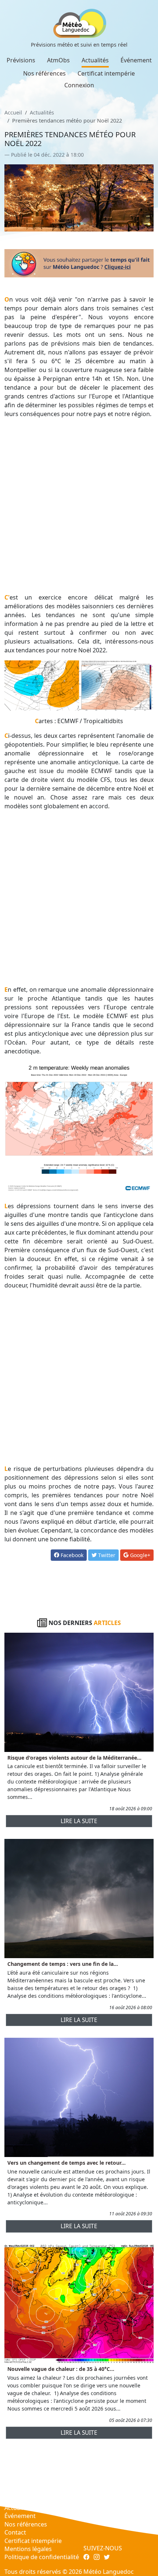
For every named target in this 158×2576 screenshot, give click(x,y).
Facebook (71, 1555)
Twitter (106, 1555)
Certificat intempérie (106, 73)
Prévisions (21, 60)
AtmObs (58, 60)
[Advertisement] (79, 506)
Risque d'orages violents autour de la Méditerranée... (74, 1758)
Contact (15, 2532)
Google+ (139, 1555)
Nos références (44, 73)
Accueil (13, 112)
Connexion (79, 85)
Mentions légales (28, 2549)
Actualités (95, 60)
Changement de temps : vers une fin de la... (63, 1964)
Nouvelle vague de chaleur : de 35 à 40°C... (61, 2369)
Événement (136, 60)
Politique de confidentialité (42, 2557)
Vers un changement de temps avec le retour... (67, 2163)
